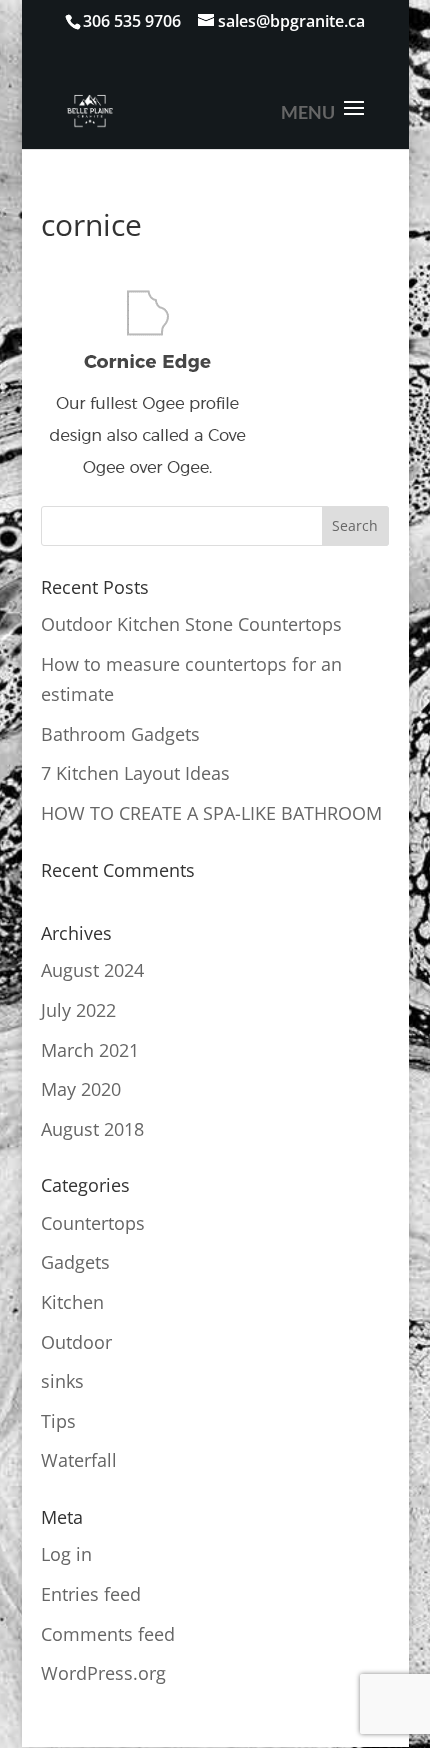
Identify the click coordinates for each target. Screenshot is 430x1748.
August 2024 (92, 970)
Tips (58, 1421)
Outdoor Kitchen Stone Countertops (191, 624)
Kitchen (72, 1302)
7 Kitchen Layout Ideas (135, 773)
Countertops (93, 1223)
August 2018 (92, 1129)
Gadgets (75, 1262)
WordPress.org (103, 1673)
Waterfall (79, 1460)
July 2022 (78, 1010)
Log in (66, 1554)
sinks (62, 1381)
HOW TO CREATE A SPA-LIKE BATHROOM (211, 813)
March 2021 (90, 1050)
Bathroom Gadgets (120, 734)
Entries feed (91, 1594)
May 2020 (81, 1089)
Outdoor (76, 1342)
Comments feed (108, 1634)
